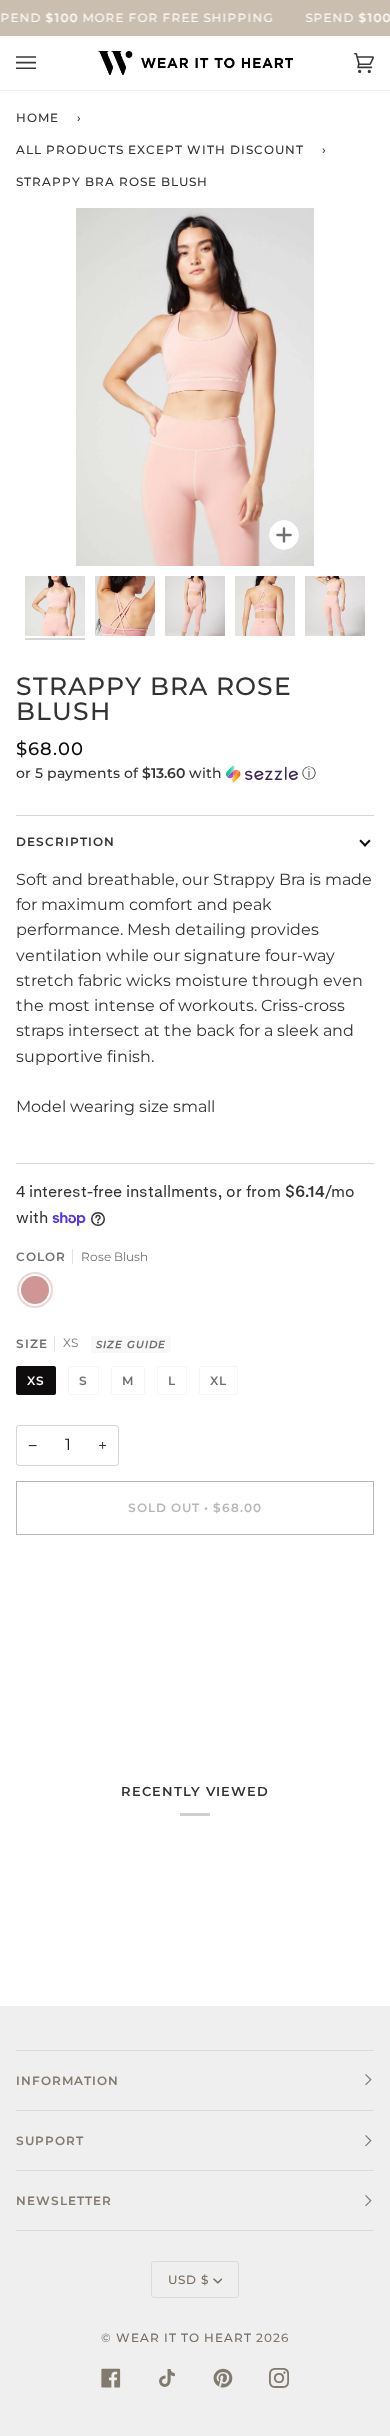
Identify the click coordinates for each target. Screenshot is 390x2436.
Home (37, 117)
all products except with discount (160, 149)
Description (65, 841)
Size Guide (131, 1344)
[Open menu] (46, 63)
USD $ (188, 2279)
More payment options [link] (108, 1632)
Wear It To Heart (184, 2337)
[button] (195, 773)
